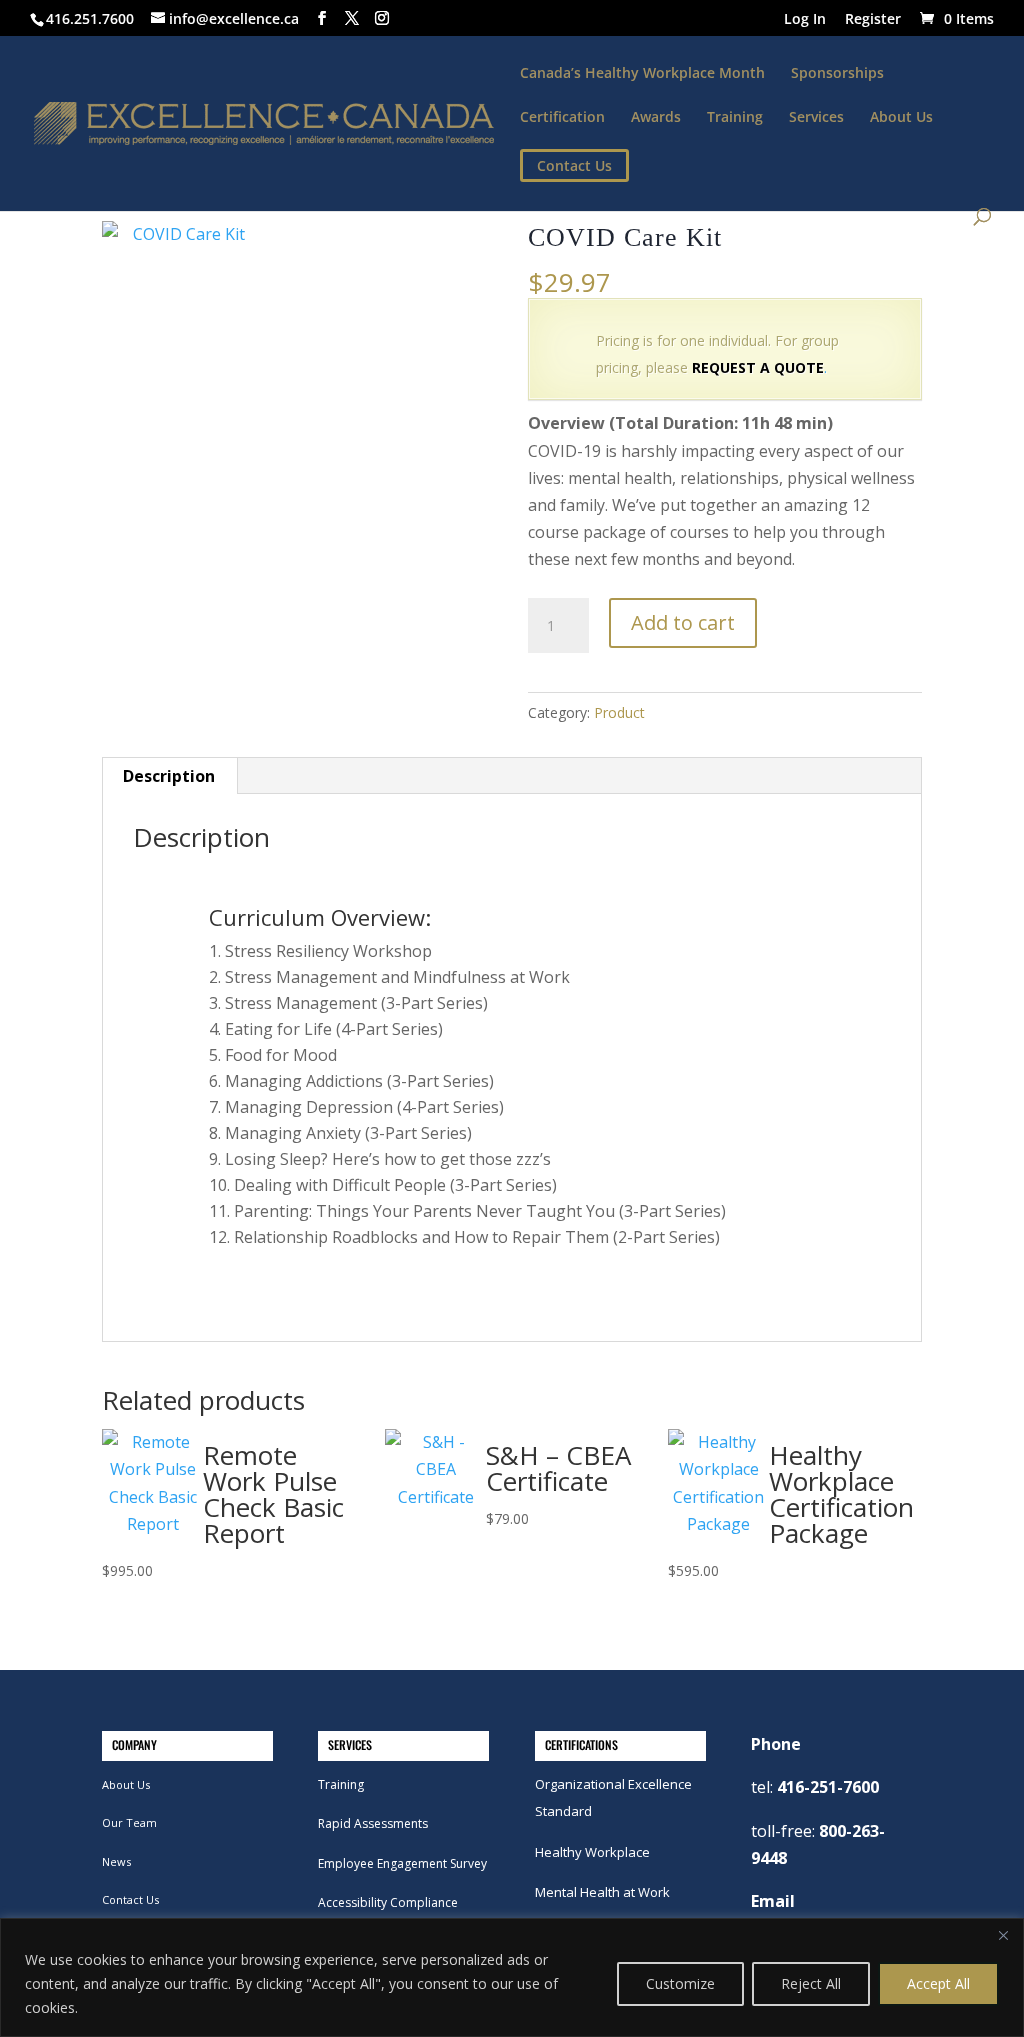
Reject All (811, 1983)
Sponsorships (837, 74)
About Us (901, 118)
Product (619, 712)
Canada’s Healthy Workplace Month (642, 74)
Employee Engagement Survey (402, 1863)
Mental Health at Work (602, 1892)
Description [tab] (169, 776)
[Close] (1003, 1935)
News (116, 1861)
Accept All (938, 1983)
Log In (805, 20)
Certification (562, 118)
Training (735, 118)
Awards (656, 118)
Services (816, 118)
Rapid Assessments (373, 1823)
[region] (512, 1977)
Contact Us (130, 1899)
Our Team (129, 1822)
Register (873, 20)
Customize (680, 1983)
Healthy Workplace (592, 1852)
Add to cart (683, 622)
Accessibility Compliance (388, 1902)
